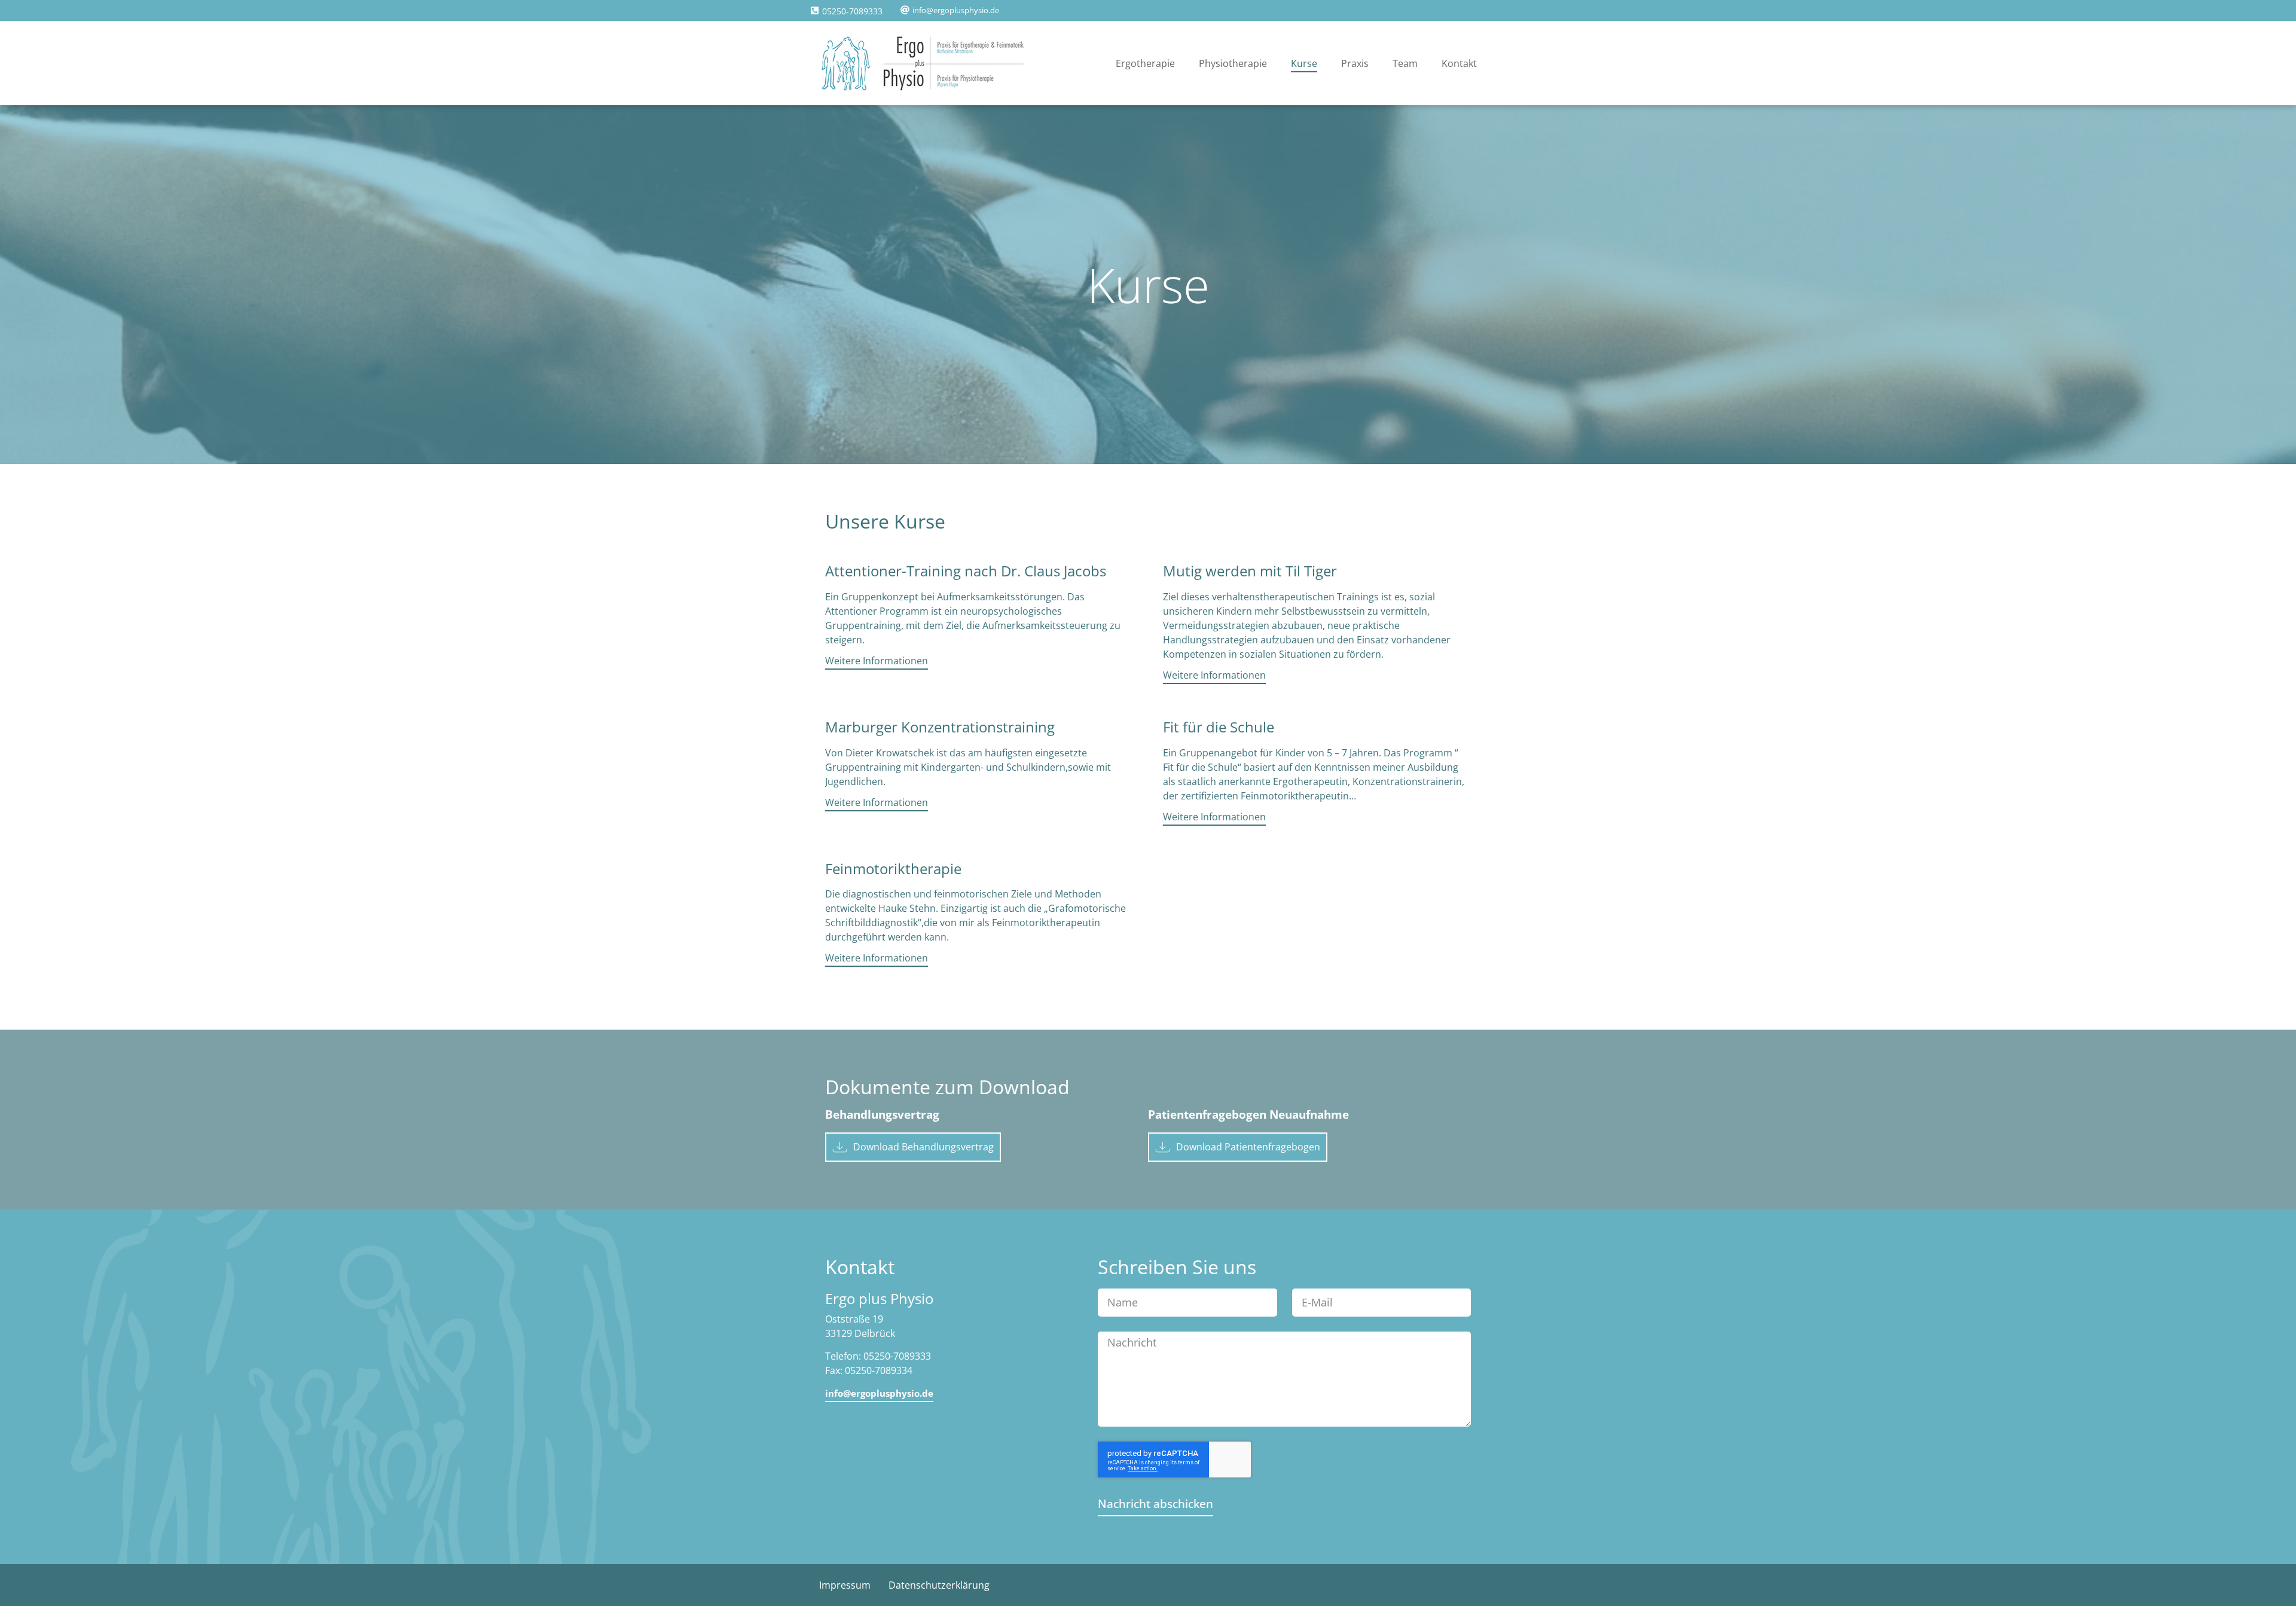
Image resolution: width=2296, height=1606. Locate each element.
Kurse (1304, 63)
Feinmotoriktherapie (893, 868)
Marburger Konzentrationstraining (940, 727)
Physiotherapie (1233, 63)
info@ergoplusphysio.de (956, 10)
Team (1405, 63)
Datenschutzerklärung (939, 1585)
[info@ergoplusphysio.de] (905, 10)
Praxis (1355, 63)
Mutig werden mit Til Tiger (1250, 571)
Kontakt (1459, 63)
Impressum (845, 1585)
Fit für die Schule (1219, 727)
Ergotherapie (1145, 63)
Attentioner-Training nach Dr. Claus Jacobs (966, 571)
